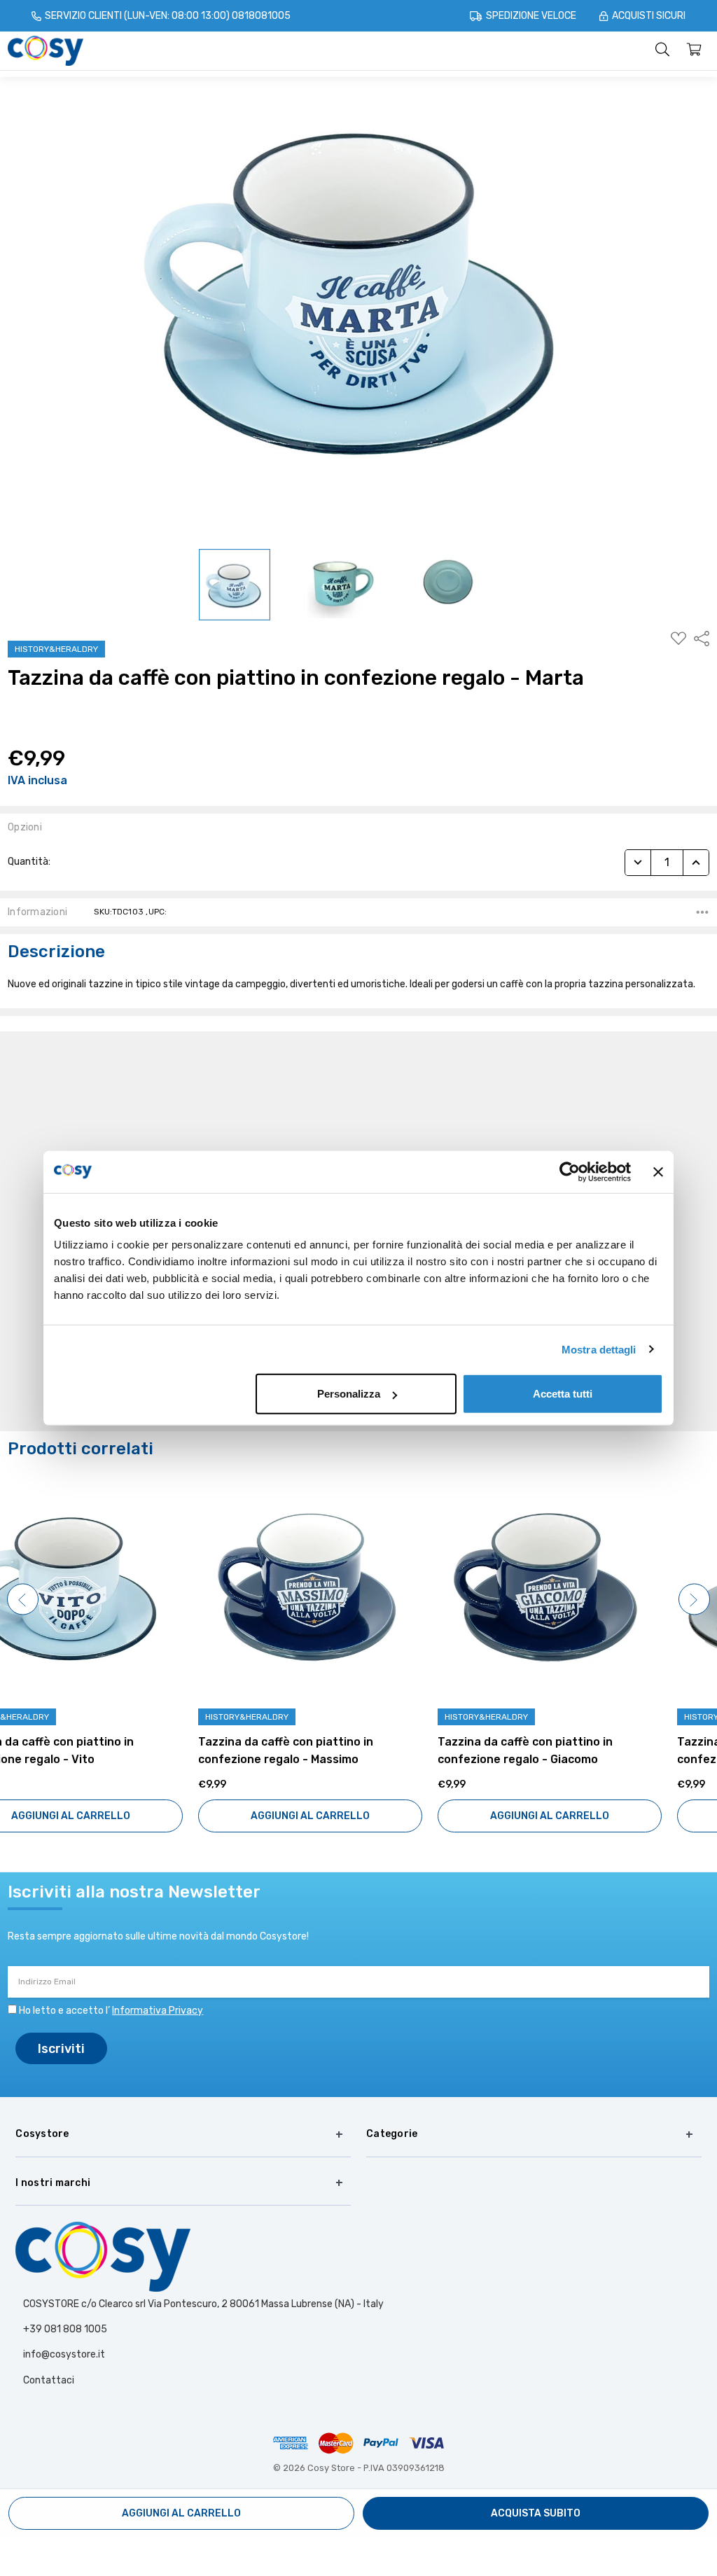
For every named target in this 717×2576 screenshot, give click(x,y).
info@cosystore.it (64, 2354)
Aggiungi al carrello (120, 1816)
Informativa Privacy (158, 2011)
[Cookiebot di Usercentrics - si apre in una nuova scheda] (570, 1171)
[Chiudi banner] (658, 1171)
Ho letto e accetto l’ (111, 2011)
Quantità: (29, 862)
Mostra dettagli (599, 1349)
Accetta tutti (563, 1394)
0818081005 (261, 16)
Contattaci (49, 2380)
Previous (23, 1600)
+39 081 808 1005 (65, 2329)
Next (694, 1600)
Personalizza (349, 1394)
